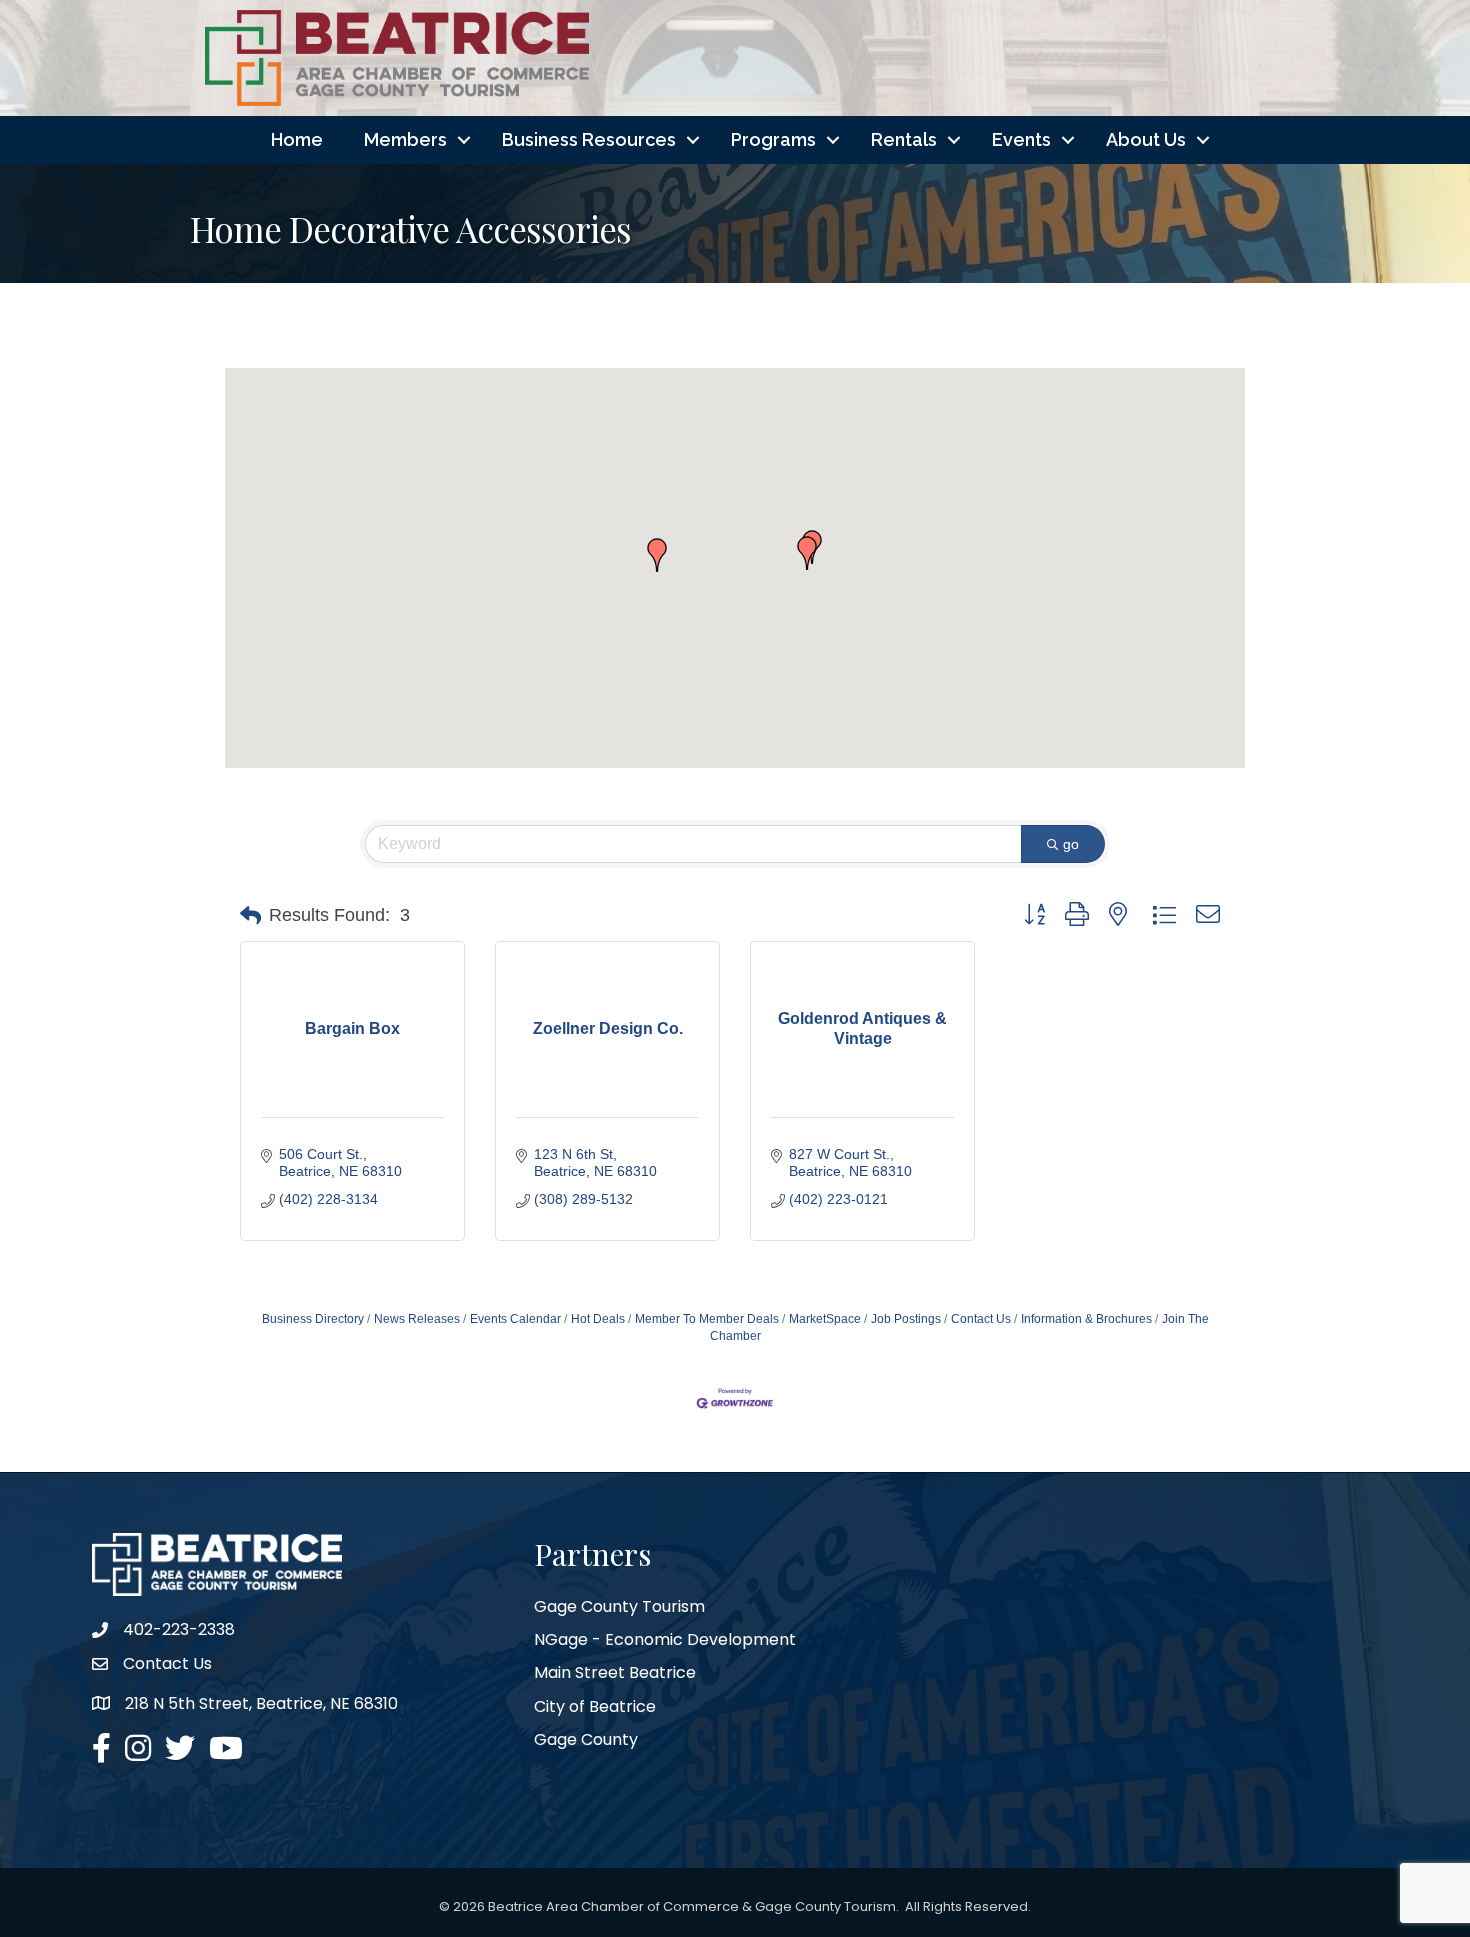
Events (1021, 139)
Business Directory (313, 1319)
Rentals (904, 139)
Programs (773, 139)
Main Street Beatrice (615, 1672)
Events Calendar (515, 1319)
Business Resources (589, 139)
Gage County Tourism (619, 1606)
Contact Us (981, 1319)
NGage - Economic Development (665, 1639)
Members (405, 139)
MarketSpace (825, 1319)
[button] (657, 555)
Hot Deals (598, 1319)
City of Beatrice (595, 1706)
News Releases (417, 1319)
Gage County (586, 1739)
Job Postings (906, 1319)
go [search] (1071, 844)
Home (297, 139)
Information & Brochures (1086, 1319)
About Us (1146, 139)
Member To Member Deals (707, 1319)
